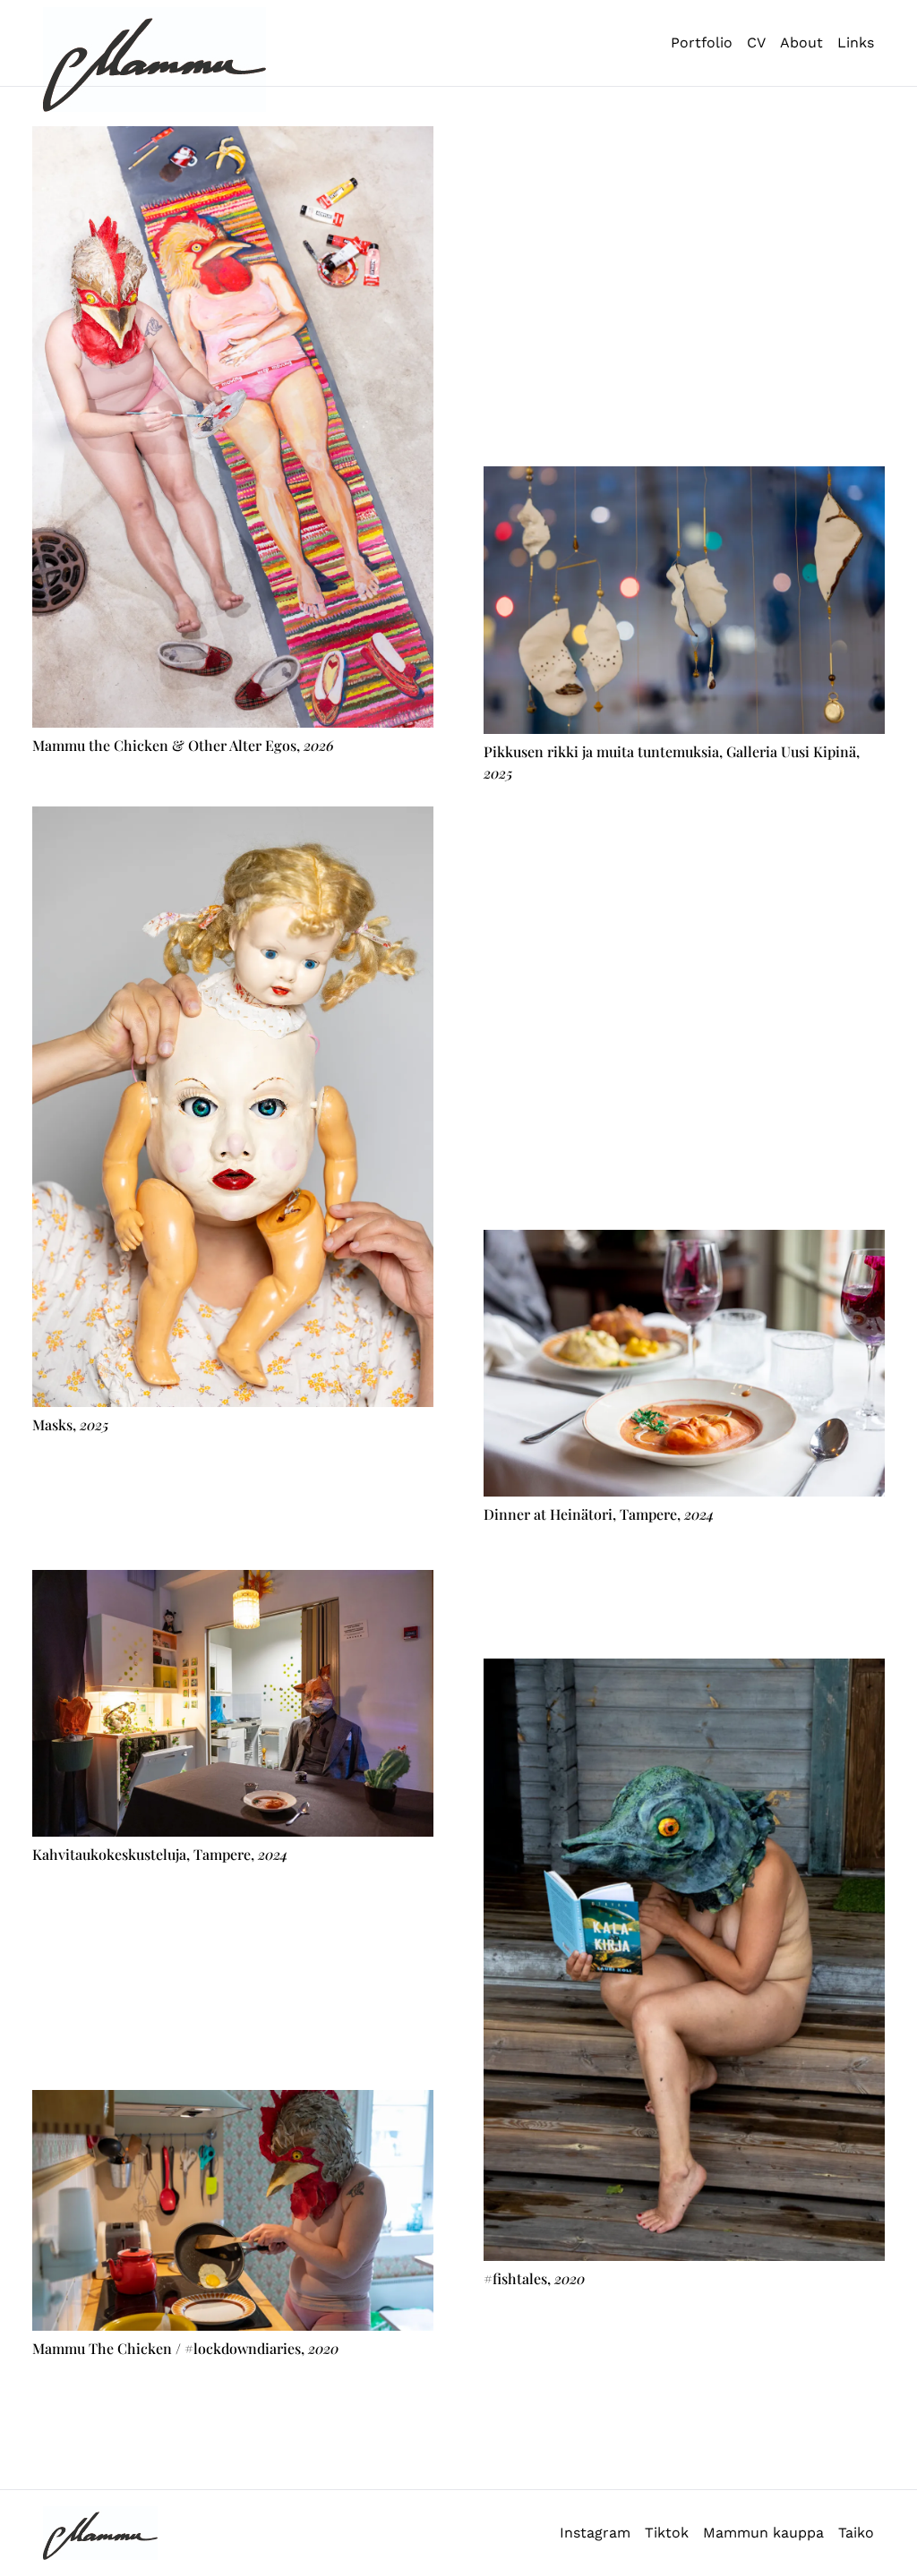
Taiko (856, 2533)
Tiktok (667, 2533)
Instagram (595, 2533)
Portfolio (702, 43)
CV (756, 43)
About (801, 43)
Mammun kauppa (763, 2533)
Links (856, 43)
